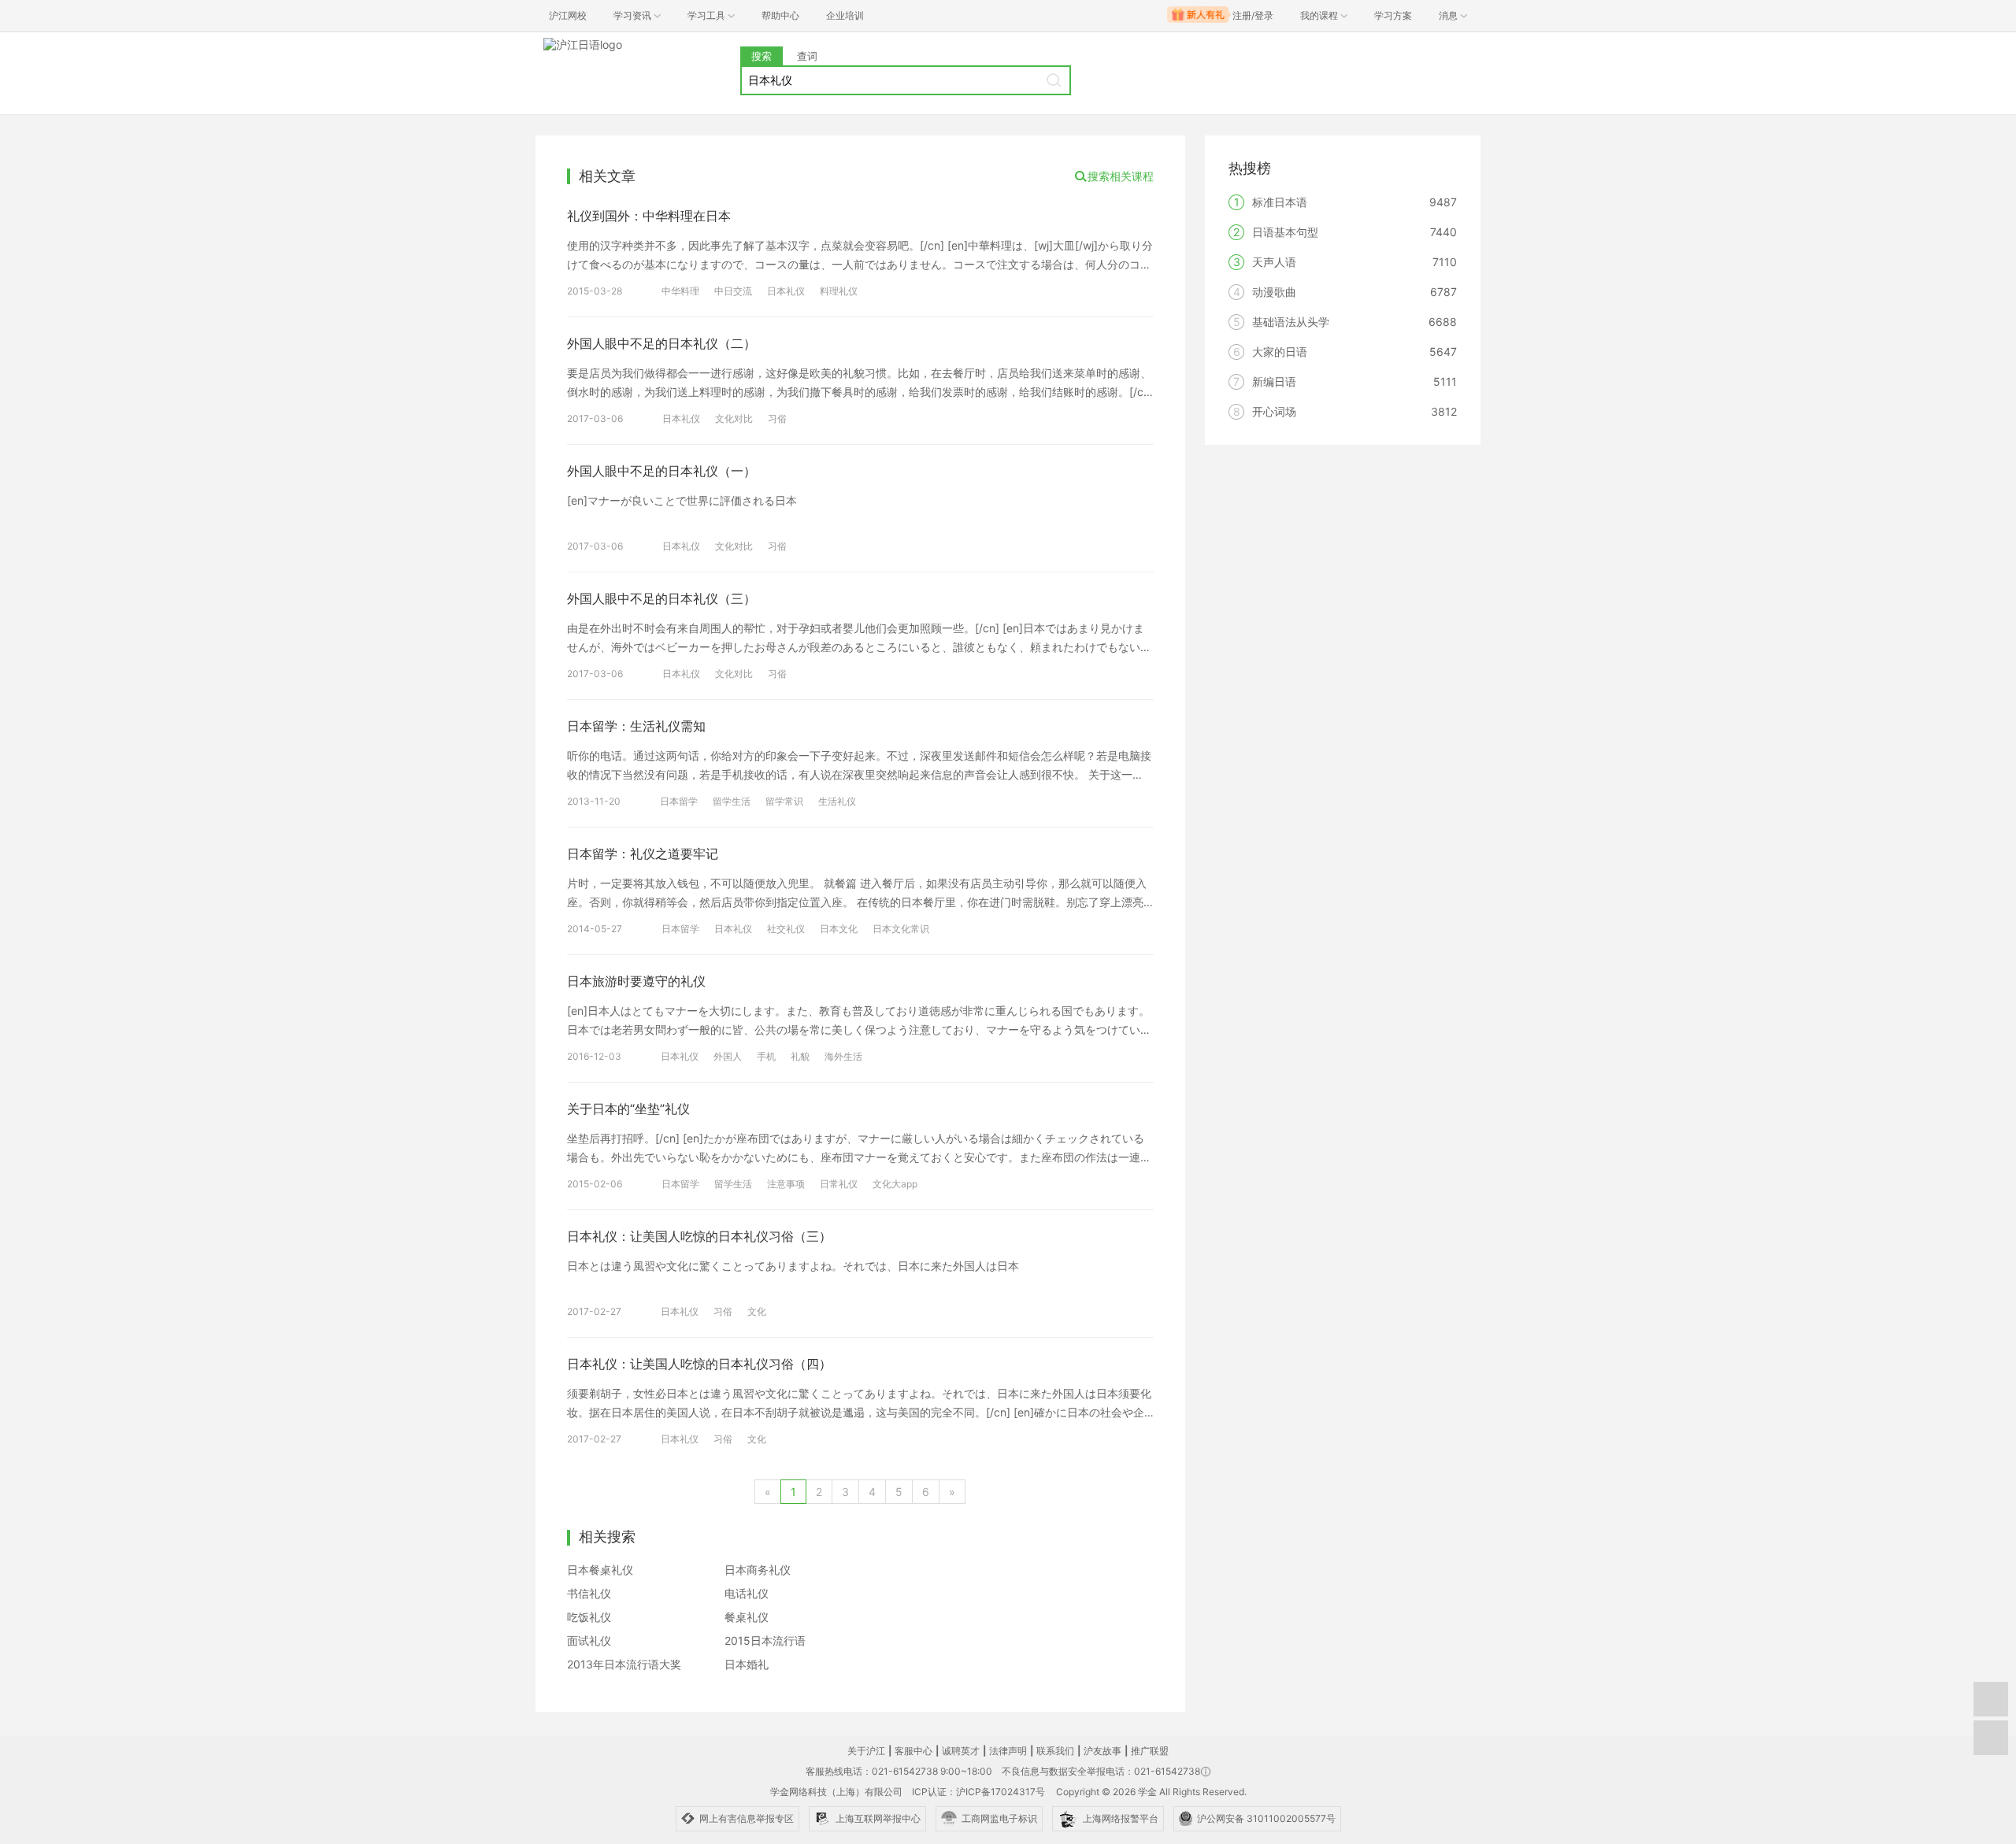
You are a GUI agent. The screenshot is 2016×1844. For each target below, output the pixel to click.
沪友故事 (1102, 1751)
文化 (757, 1311)
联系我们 (1055, 1751)
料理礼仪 (839, 291)
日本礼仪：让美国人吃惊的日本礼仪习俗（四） (699, 1364)
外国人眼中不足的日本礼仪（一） (661, 471)
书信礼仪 (589, 1593)
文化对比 (734, 418)
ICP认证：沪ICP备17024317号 (978, 1792)
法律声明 (1008, 1751)
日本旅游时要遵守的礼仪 (636, 981)
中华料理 (680, 291)
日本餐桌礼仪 (600, 1570)
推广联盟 (1150, 1751)
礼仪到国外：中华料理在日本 (649, 216)
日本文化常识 (901, 929)
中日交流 (733, 291)
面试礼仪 (589, 1640)
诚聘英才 (961, 1751)
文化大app (895, 1184)
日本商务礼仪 (758, 1570)
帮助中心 (780, 15)
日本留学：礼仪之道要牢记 (643, 853)
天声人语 (1274, 262)
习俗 (777, 418)
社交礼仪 (786, 929)
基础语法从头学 (1291, 322)
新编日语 (1274, 381)
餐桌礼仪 (747, 1617)
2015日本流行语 (765, 1640)
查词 (807, 56)
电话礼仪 (747, 1593)
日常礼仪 (839, 1184)
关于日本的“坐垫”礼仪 (628, 1109)
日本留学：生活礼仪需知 (636, 726)
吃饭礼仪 (589, 1617)
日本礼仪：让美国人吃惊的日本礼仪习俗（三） (699, 1236)
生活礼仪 (837, 801)
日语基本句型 (1285, 232)
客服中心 (913, 1751)
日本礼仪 (786, 291)
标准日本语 (1280, 202)
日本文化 (839, 929)
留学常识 (784, 801)
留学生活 (732, 801)
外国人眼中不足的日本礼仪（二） (661, 343)
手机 (766, 1056)
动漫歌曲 (1274, 292)
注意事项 (786, 1184)
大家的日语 (1280, 352)
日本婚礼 (747, 1664)
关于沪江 (866, 1751)
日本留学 (679, 801)
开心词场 (1274, 411)
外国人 (728, 1056)
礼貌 (800, 1056)
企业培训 (845, 15)
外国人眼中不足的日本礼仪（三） (661, 598)
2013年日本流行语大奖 (624, 1664)
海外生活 (843, 1056)
